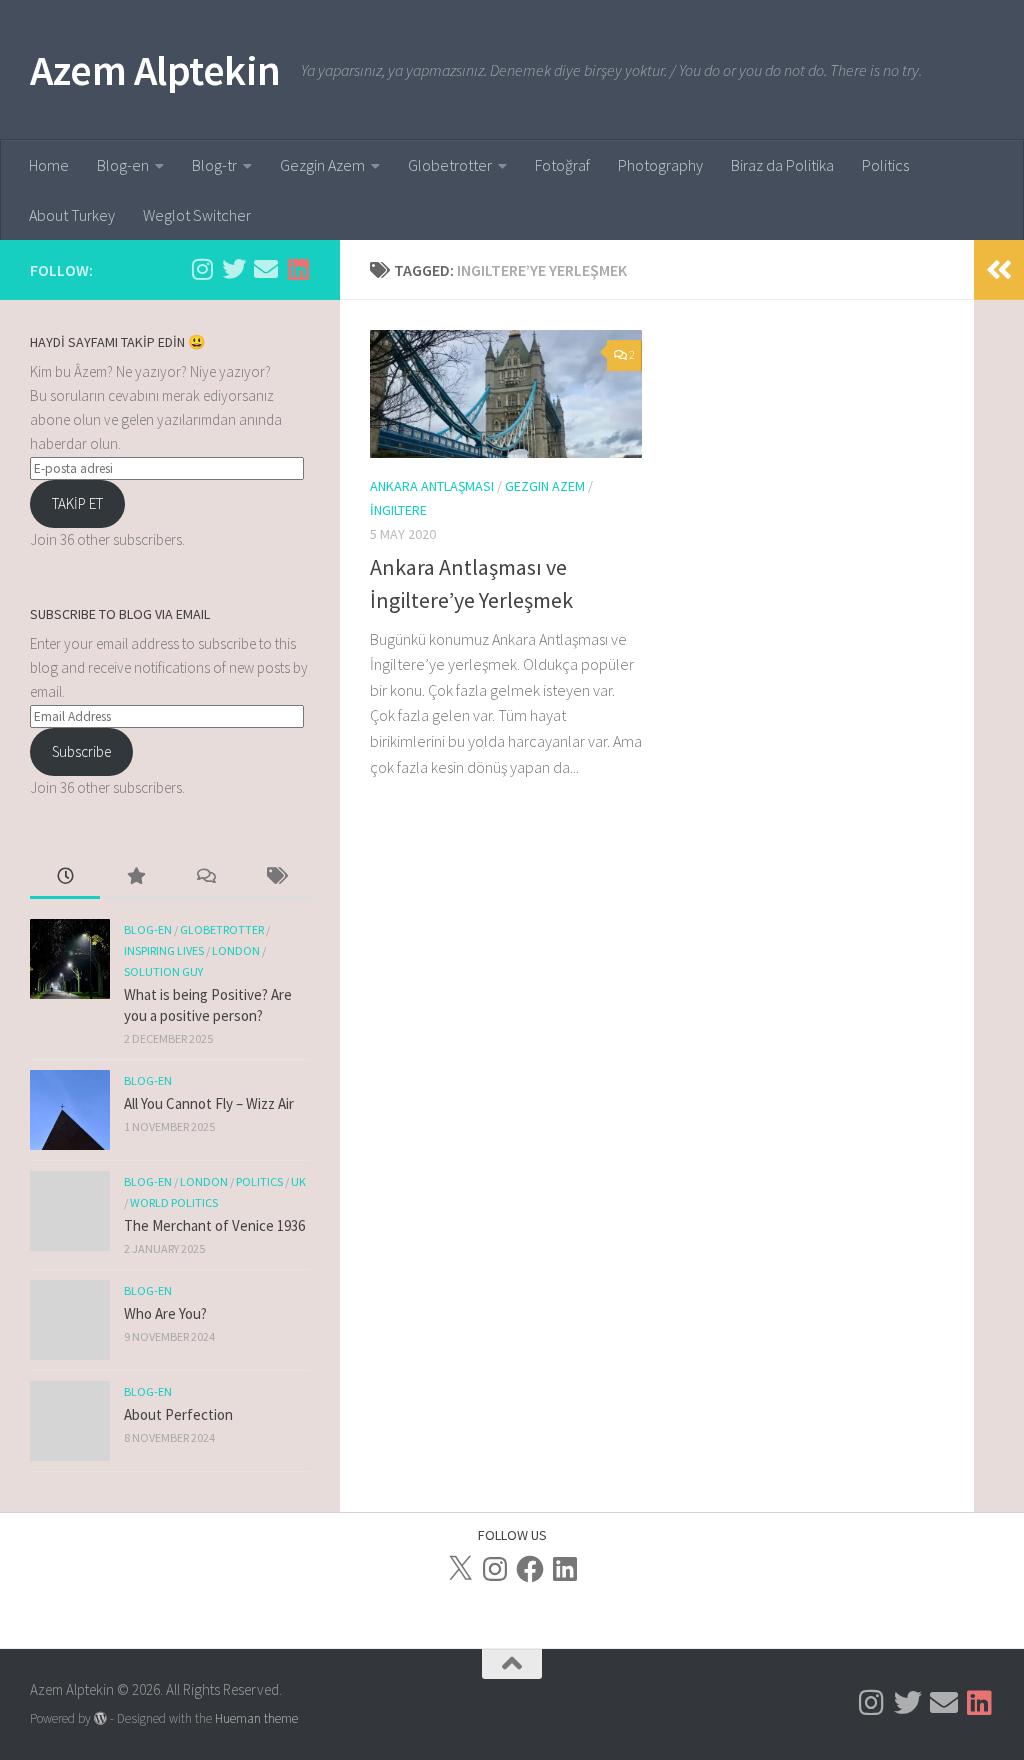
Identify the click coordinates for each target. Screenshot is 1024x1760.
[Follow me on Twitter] (234, 269)
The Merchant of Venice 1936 (214, 1225)
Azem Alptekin (155, 70)
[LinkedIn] (565, 1569)
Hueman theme (256, 1718)
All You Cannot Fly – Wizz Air (209, 1103)
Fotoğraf (562, 165)
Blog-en (123, 165)
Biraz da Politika (782, 165)
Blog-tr (214, 165)
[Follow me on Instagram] (202, 269)
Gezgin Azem (322, 165)
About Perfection (178, 1414)
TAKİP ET (77, 503)
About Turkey (72, 215)
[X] (460, 1569)
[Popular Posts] (135, 877)
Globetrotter (450, 165)
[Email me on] (266, 269)
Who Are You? (165, 1313)
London (236, 950)
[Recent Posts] (65, 877)
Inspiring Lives (164, 950)
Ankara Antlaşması (432, 486)
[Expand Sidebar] (999, 270)
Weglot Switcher (197, 215)
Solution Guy (163, 971)
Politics (885, 165)
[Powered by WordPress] (100, 1718)
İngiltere (398, 510)
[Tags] (275, 877)
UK (298, 1181)
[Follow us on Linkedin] (298, 269)
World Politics (174, 1202)
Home (49, 165)
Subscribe (81, 751)
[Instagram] (495, 1569)
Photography (660, 165)
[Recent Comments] (205, 877)
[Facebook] (530, 1569)
